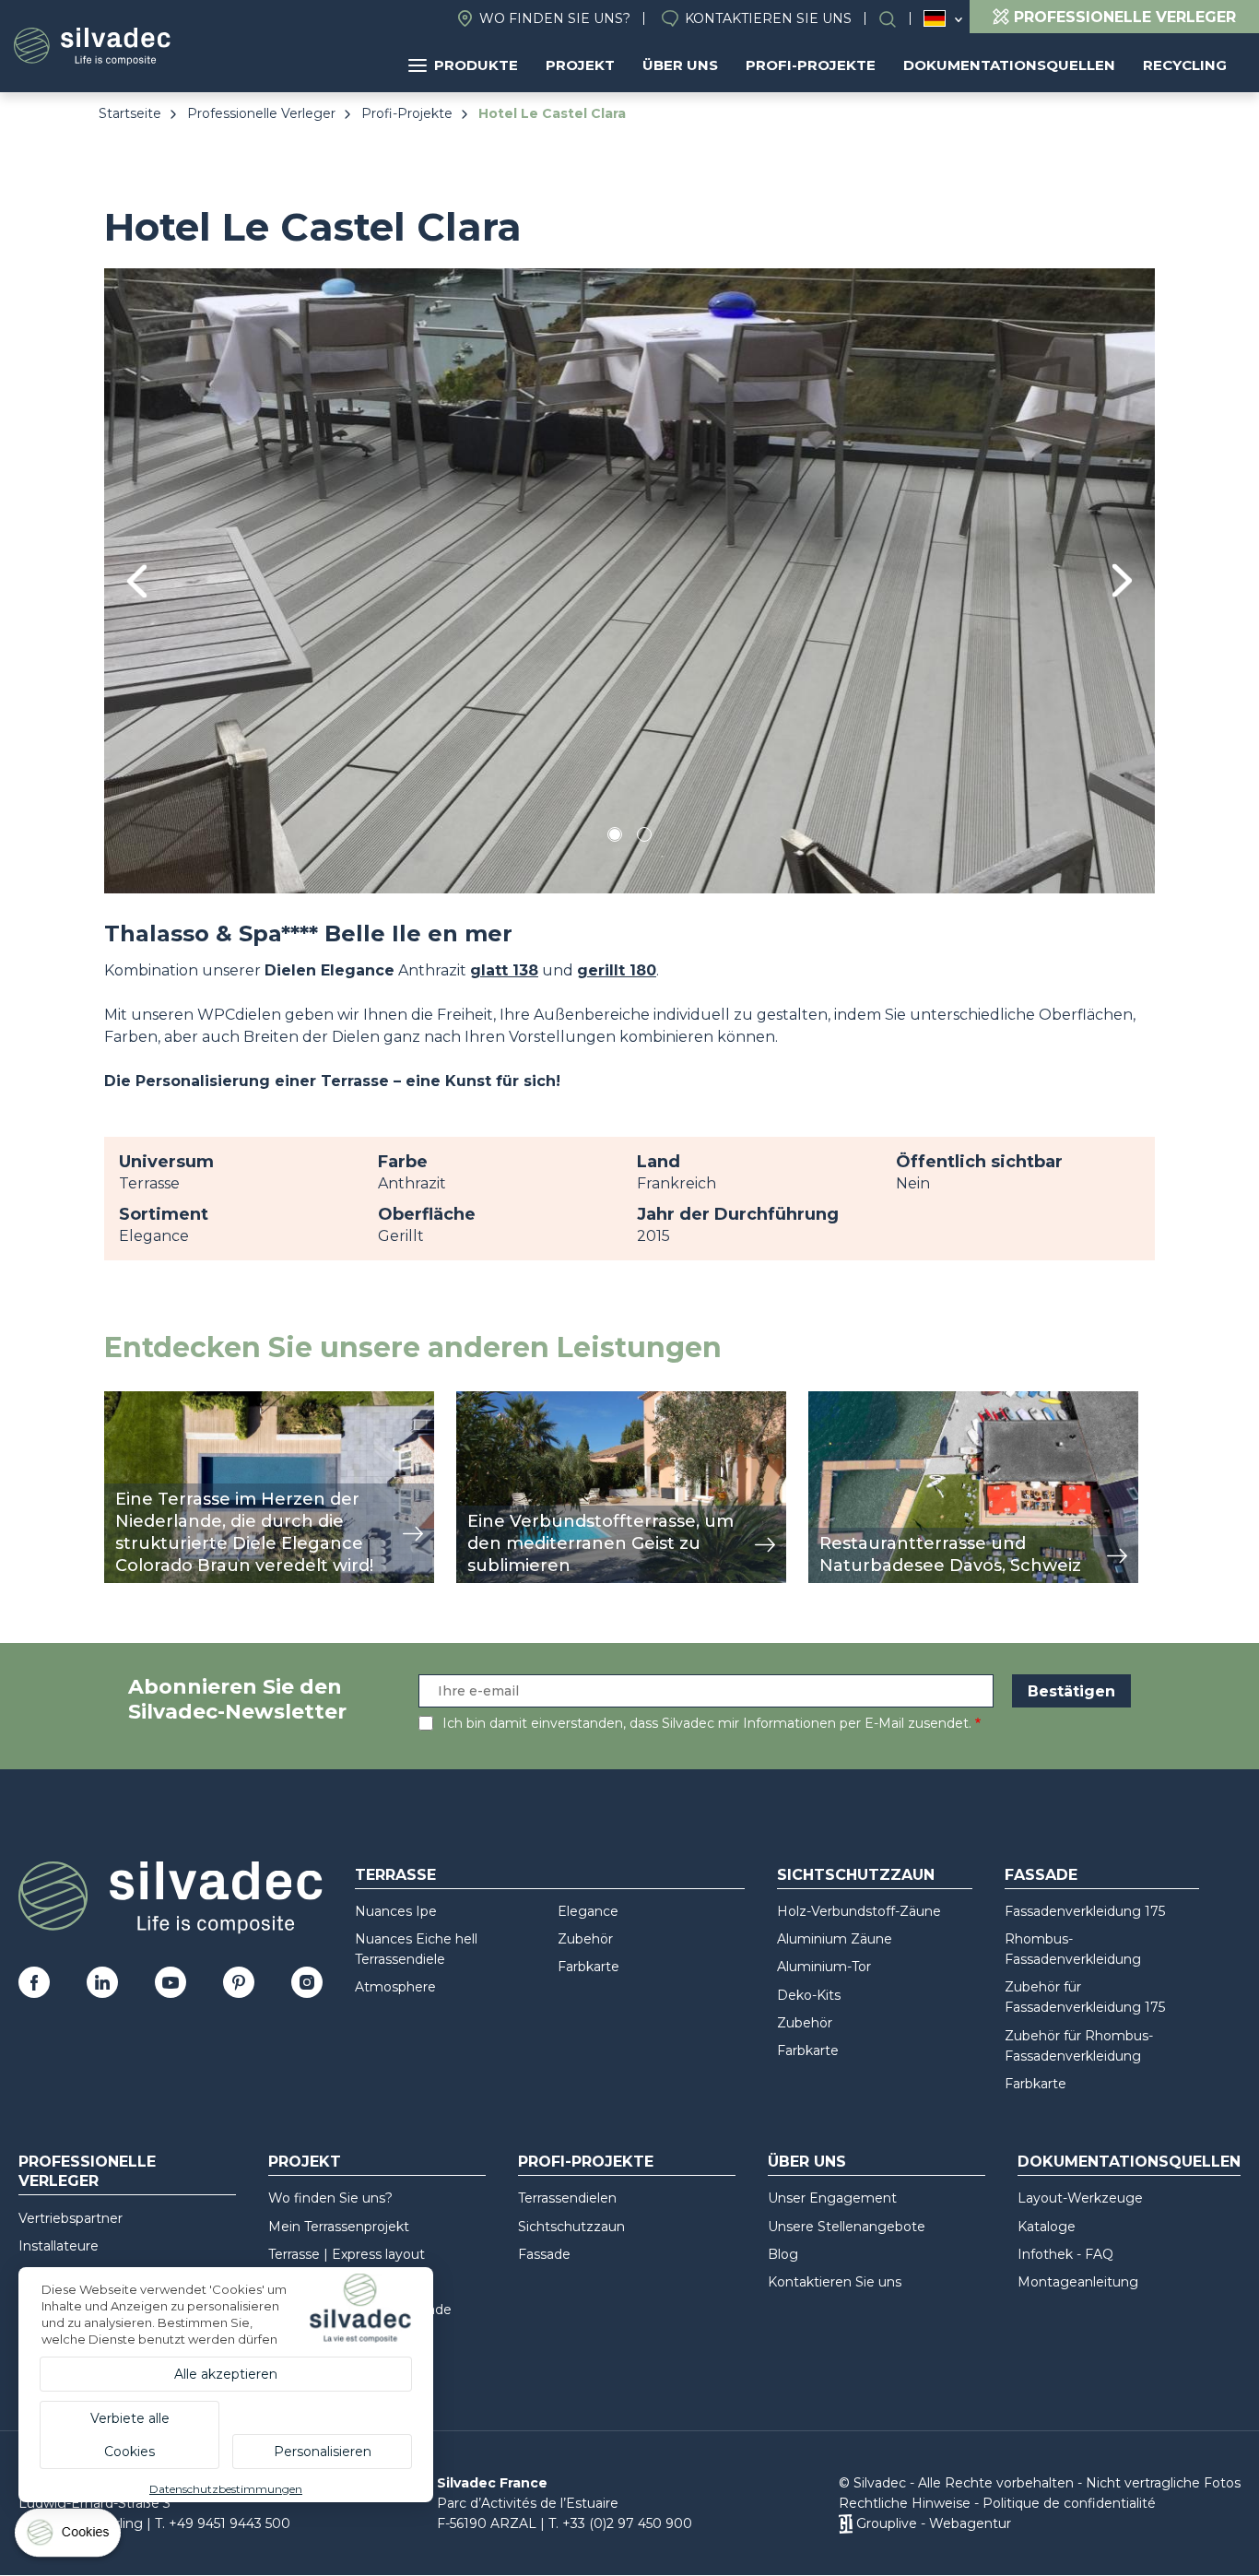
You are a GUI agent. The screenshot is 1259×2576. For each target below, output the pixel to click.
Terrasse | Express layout (347, 2254)
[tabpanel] (629, 580)
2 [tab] (644, 838)
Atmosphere (395, 1987)
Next (1122, 580)
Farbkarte (588, 1967)
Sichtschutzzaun (856, 1875)
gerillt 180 (617, 970)
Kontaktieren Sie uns (768, 18)
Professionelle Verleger (261, 113)
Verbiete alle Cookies (130, 2435)
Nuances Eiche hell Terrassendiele (416, 1949)
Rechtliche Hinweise (905, 2503)
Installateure (59, 2246)
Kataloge (1047, 2227)
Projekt (580, 65)
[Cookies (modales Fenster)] (69, 2537)
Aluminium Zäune (835, 1939)
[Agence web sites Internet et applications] (846, 2523)
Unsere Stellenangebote (847, 2227)
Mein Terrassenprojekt (339, 2227)
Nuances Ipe (396, 1911)
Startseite (130, 113)
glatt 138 (504, 970)
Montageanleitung (1078, 2282)
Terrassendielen (567, 2198)
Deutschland (935, 18)
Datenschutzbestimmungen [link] (226, 2489)
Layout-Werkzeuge (1080, 2198)
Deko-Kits (809, 1995)
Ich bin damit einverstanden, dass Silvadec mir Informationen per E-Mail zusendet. (707, 1723)
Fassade (1041, 1875)
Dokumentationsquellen (1009, 65)
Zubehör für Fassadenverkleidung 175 (1085, 1997)
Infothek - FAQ (1065, 2254)
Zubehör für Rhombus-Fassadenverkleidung (1079, 2046)
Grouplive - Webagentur (934, 2523)
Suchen (897, 19)
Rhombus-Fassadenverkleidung (1073, 1949)
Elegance (588, 1911)
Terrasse (395, 1875)
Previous (137, 581)
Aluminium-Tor (824, 1967)
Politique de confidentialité (1069, 2503)
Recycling (1185, 65)
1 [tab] (615, 838)
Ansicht (131, 1401)
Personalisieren (323, 2452)
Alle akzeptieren (226, 2374)
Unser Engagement (832, 2198)
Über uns (680, 65)
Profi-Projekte (811, 65)
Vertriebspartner (71, 2218)
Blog (783, 2254)
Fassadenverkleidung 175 (1085, 1911)
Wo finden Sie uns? (555, 18)
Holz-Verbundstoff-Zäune (859, 1911)
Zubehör (585, 1939)
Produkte (476, 65)
